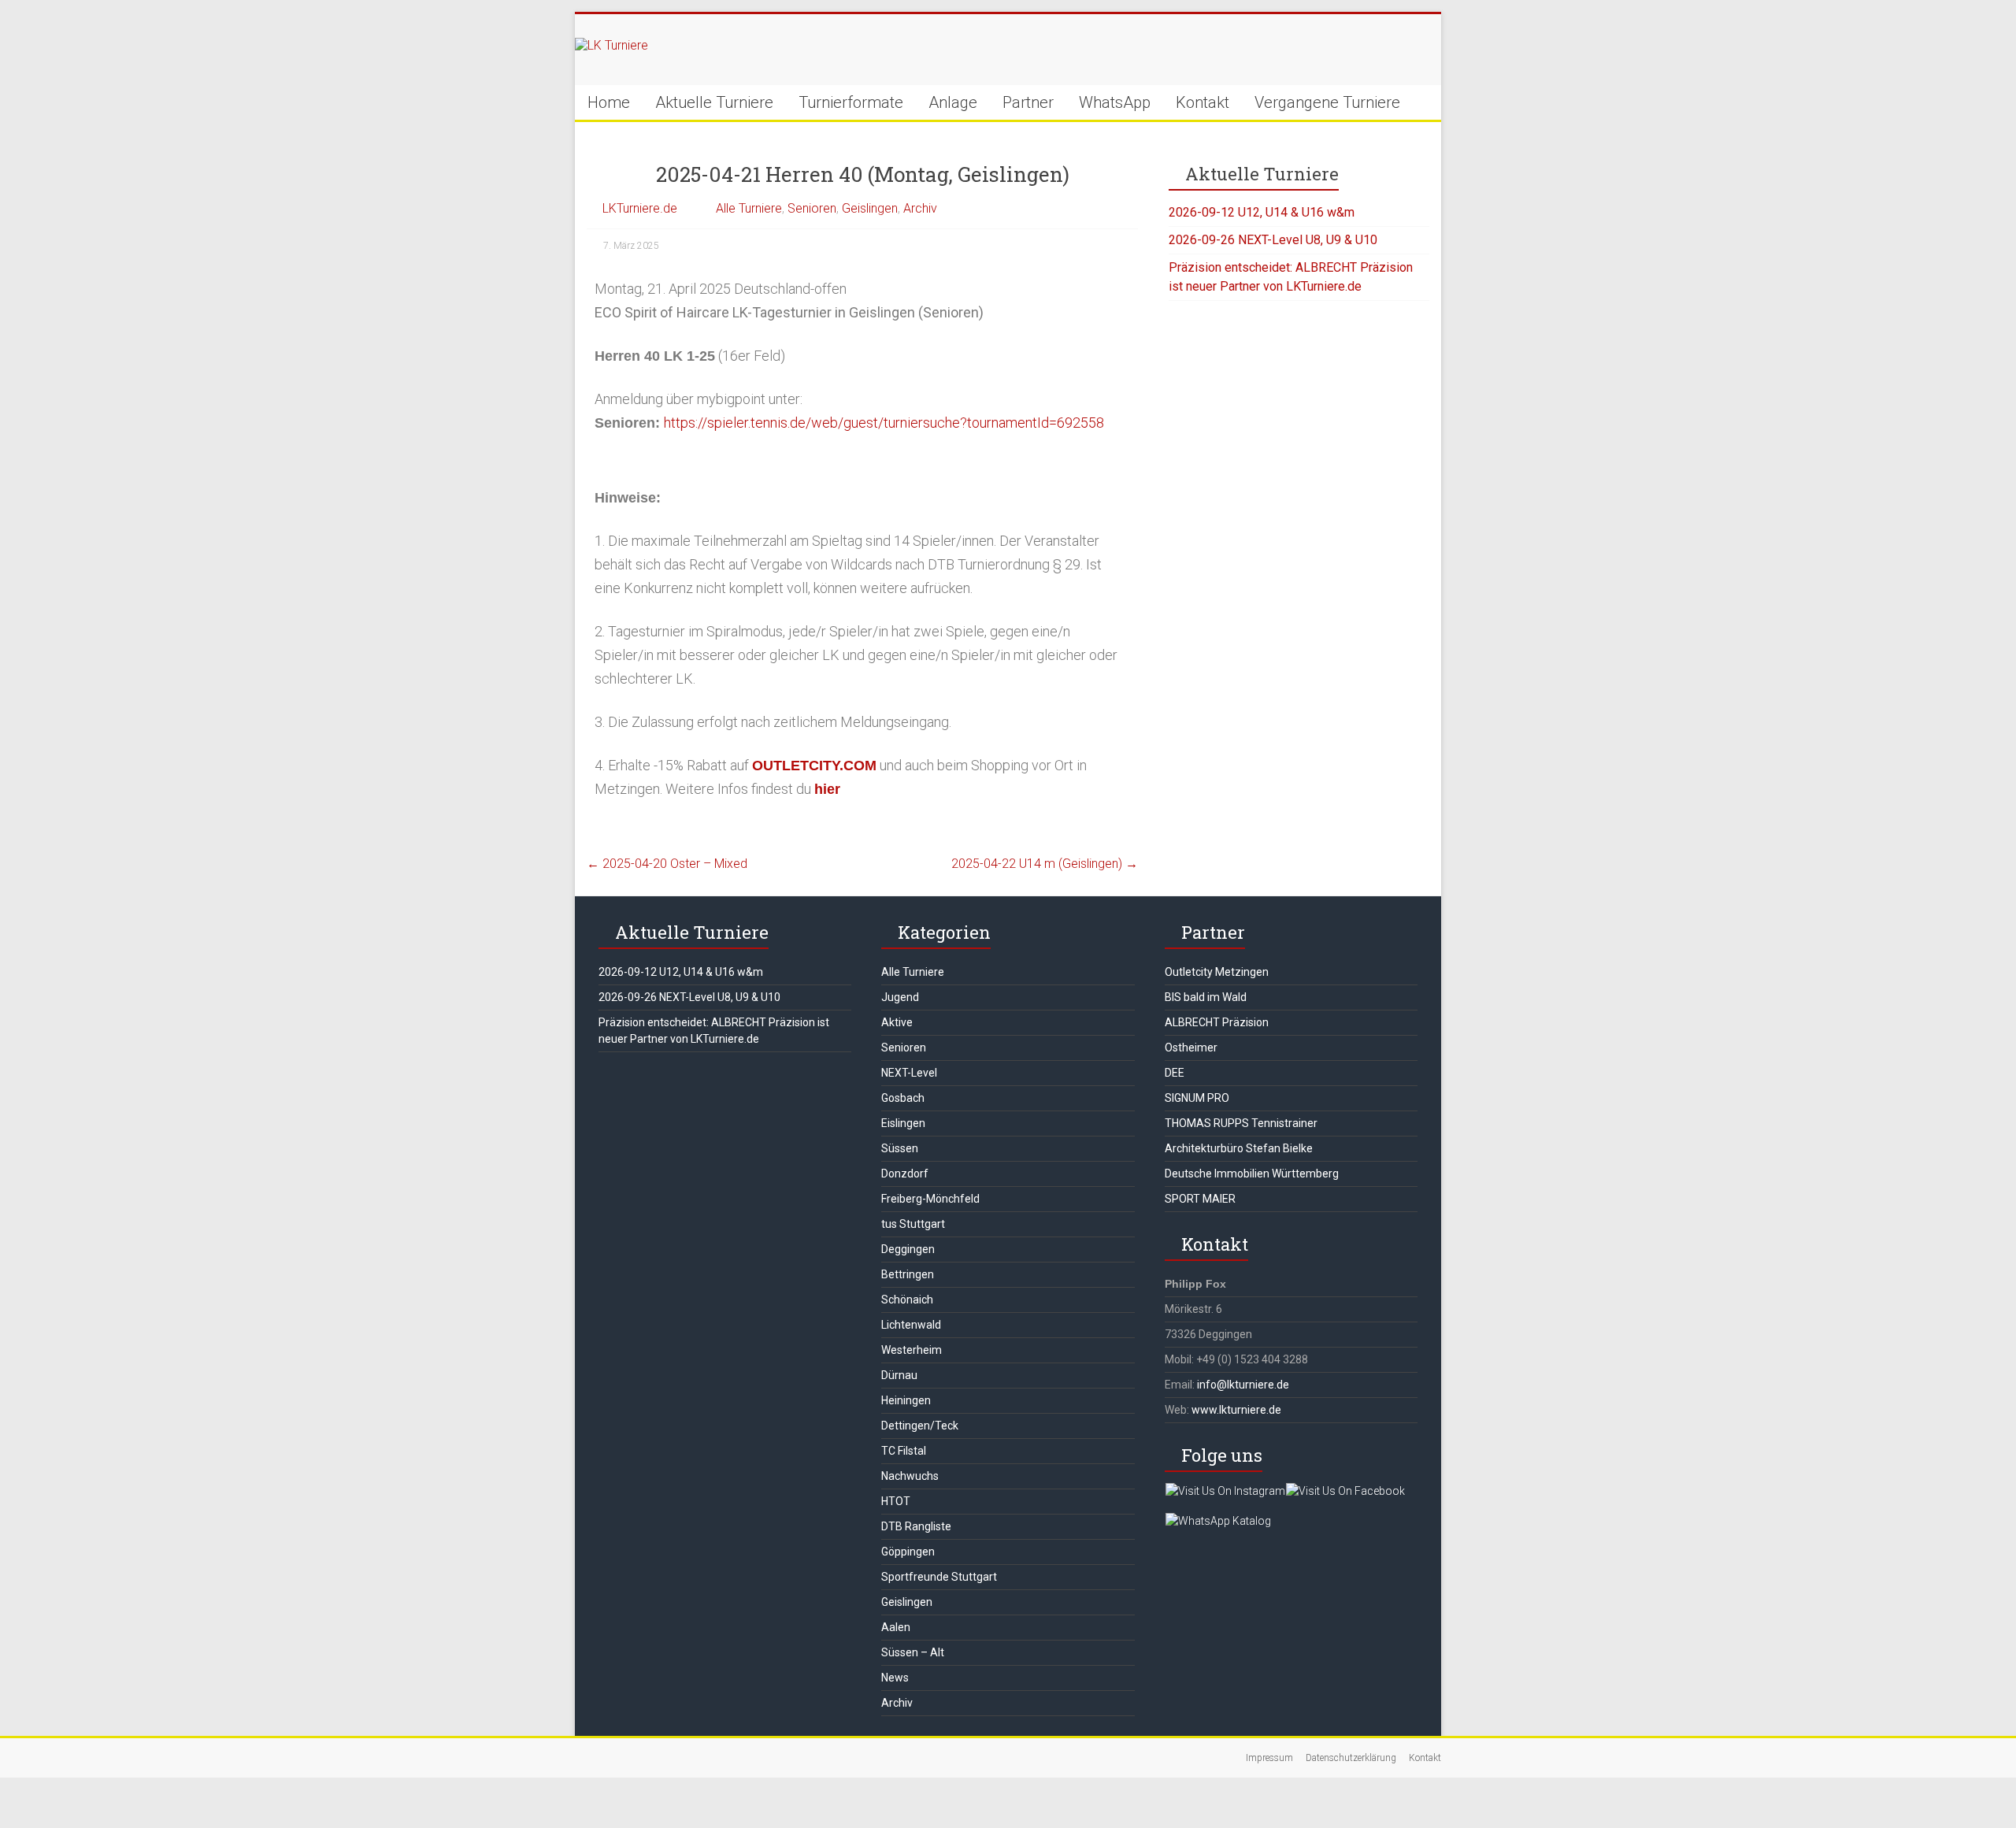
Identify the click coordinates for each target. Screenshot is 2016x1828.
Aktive (897, 1022)
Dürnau (899, 1375)
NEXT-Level (909, 1073)
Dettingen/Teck (920, 1426)
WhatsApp (1115, 102)
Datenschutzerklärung (1351, 1758)
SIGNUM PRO (1197, 1098)
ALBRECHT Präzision (1217, 1022)
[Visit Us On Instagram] (1225, 1491)
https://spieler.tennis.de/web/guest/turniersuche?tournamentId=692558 (884, 423)
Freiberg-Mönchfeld (930, 1199)
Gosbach (903, 1098)
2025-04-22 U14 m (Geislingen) (1045, 864)
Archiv (920, 208)
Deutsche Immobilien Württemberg (1252, 1174)
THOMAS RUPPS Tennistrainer (1241, 1123)
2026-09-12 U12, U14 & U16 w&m (1262, 212)
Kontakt (1203, 102)
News (895, 1678)
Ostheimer (1191, 1047)
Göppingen (908, 1552)
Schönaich (907, 1300)
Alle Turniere (749, 208)
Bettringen (908, 1274)
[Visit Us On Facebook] (1345, 1491)
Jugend (900, 997)
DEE (1175, 1073)
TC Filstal (904, 1451)
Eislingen (903, 1123)
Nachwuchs (910, 1476)
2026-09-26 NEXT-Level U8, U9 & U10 (1273, 240)
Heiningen (906, 1400)
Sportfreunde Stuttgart (939, 1577)
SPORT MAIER (1200, 1199)
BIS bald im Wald (1206, 997)
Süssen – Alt (913, 1652)
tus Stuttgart (913, 1224)
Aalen (896, 1627)
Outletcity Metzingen (1217, 972)
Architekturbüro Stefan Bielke (1239, 1148)
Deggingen (908, 1249)
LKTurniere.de (640, 208)
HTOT (896, 1501)
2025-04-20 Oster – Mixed (667, 864)
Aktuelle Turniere (714, 102)
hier (827, 789)
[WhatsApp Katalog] (1218, 1521)
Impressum (1269, 1758)
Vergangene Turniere (1327, 102)
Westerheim (912, 1350)
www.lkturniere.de (1236, 1410)
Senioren (812, 208)
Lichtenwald (911, 1325)
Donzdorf (905, 1174)
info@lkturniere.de (1243, 1385)
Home (609, 102)
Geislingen (870, 208)
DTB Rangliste (916, 1526)
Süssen (900, 1148)
